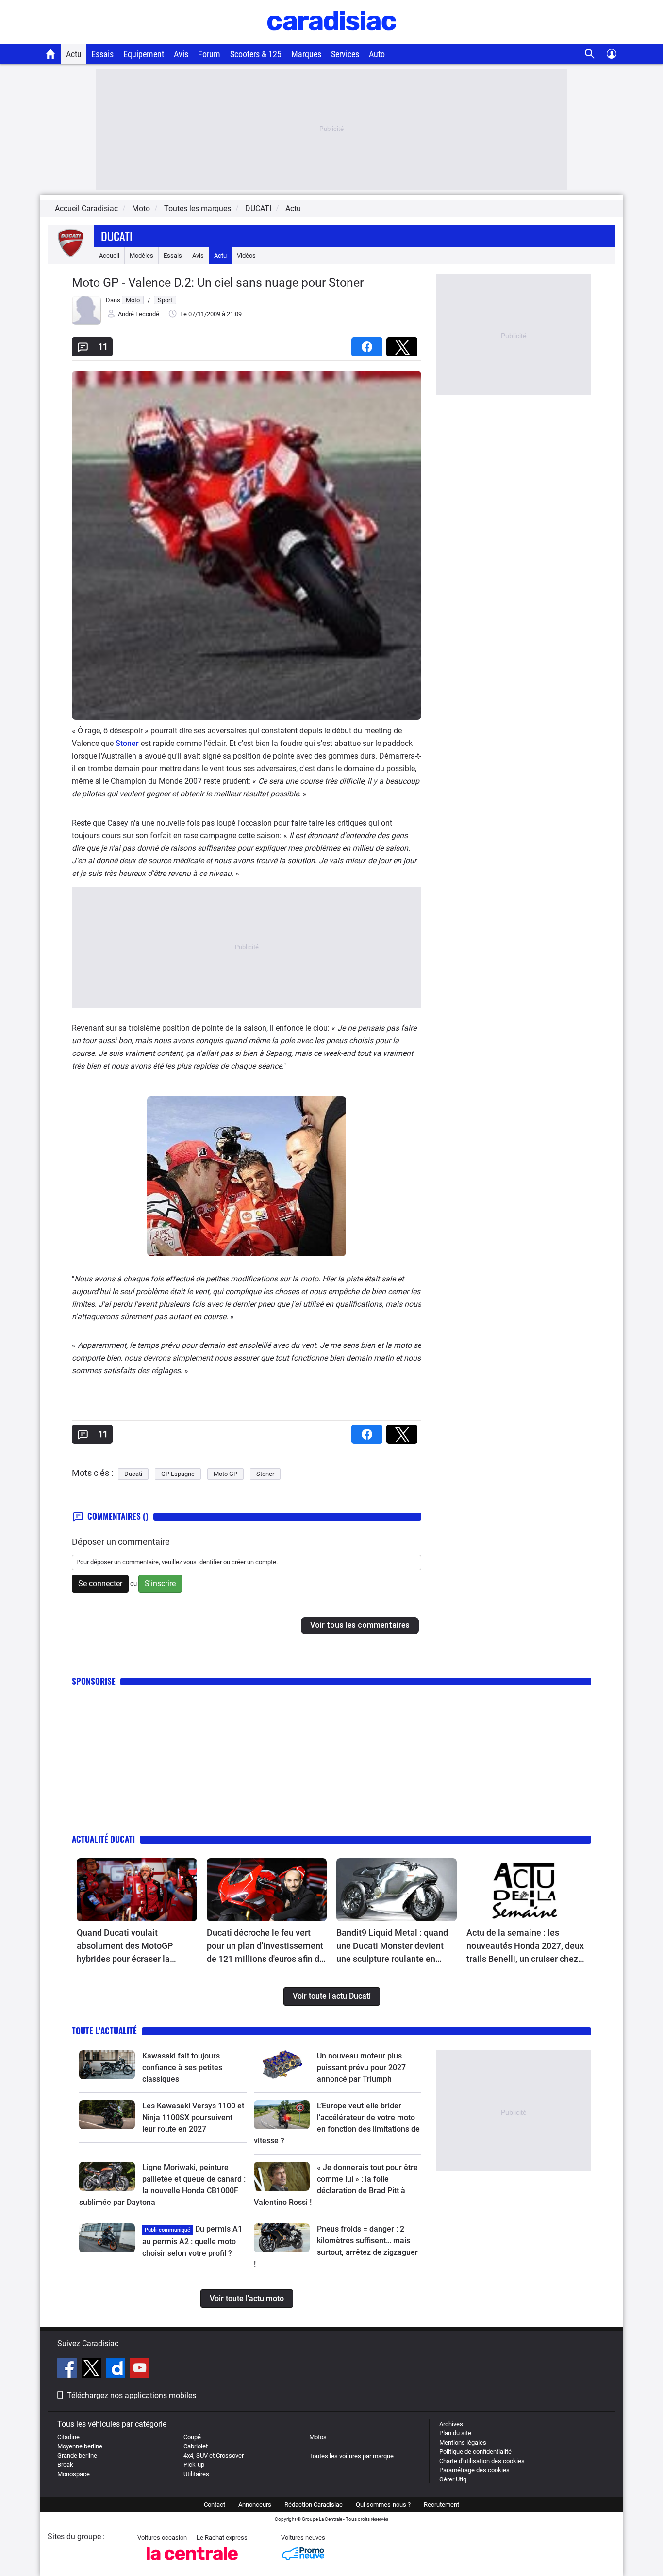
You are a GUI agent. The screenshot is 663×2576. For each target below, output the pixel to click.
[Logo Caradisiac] (332, 39)
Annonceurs (255, 2504)
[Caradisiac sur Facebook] (68, 2369)
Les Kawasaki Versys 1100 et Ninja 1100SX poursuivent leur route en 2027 (193, 2117)
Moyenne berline (80, 2446)
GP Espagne (178, 1474)
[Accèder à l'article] (137, 1890)
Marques (306, 54)
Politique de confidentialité (475, 2452)
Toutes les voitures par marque (351, 2456)
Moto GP (225, 1474)
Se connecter (100, 1583)
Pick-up (194, 2465)
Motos (318, 2437)
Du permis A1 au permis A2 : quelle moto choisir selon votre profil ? (192, 2241)
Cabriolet (196, 2446)
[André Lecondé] (86, 323)
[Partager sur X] (404, 344)
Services (345, 54)
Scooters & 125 (256, 54)
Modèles (141, 255)
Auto (377, 54)
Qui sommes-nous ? (383, 2504)
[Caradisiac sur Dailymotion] (117, 2369)
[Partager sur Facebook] (369, 344)
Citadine (68, 2437)
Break (65, 2465)
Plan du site (455, 2433)
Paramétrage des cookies (474, 2470)
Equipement (144, 54)
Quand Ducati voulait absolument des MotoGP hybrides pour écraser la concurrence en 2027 (125, 1946)
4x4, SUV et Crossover (214, 2455)
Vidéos (246, 255)
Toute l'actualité (104, 2031)
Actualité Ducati (103, 1839)
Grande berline (77, 2455)
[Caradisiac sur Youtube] (140, 2369)
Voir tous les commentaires (360, 1625)
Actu (74, 54)
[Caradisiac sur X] (92, 2369)
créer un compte (254, 1562)
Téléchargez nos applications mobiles (132, 2395)
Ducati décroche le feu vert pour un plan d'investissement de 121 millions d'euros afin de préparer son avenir (265, 1946)
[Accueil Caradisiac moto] (51, 54)
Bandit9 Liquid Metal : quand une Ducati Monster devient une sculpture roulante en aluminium (392, 1946)
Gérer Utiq (453, 2479)
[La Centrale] (192, 2563)
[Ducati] (71, 255)
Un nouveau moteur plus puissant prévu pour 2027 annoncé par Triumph (361, 2067)
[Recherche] (590, 54)
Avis (181, 54)
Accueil (109, 255)
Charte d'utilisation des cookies (482, 2461)
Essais (102, 54)
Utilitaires (196, 2474)
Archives (451, 2424)
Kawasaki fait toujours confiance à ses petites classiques (182, 2067)
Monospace (74, 2474)
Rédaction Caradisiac (314, 2504)
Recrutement (441, 2504)
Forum (209, 54)
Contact (215, 2504)
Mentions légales (463, 2442)
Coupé (192, 2437)
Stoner (127, 743)
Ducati (117, 236)
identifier (210, 1562)
